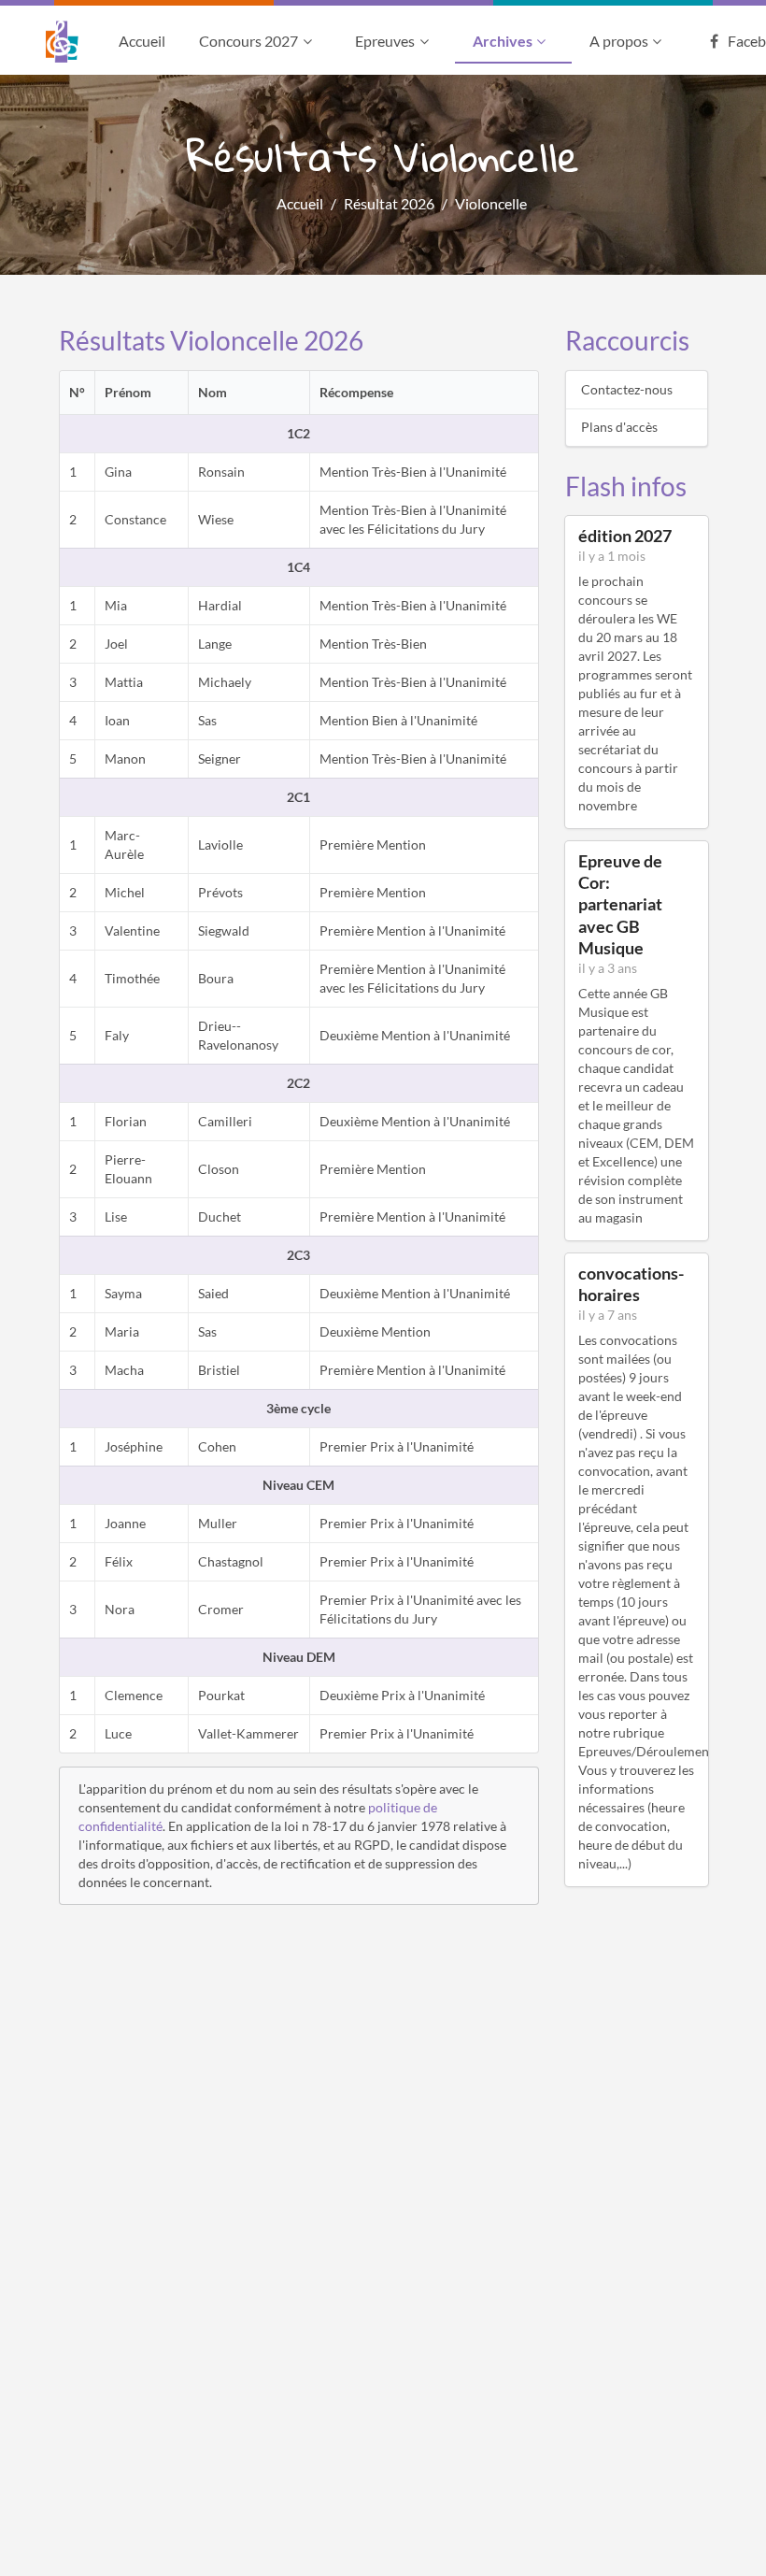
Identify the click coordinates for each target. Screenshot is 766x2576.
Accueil (142, 41)
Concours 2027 (248, 41)
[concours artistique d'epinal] (74, 42)
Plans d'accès (619, 427)
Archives (503, 41)
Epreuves (385, 41)
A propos (619, 41)
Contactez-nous (627, 389)
